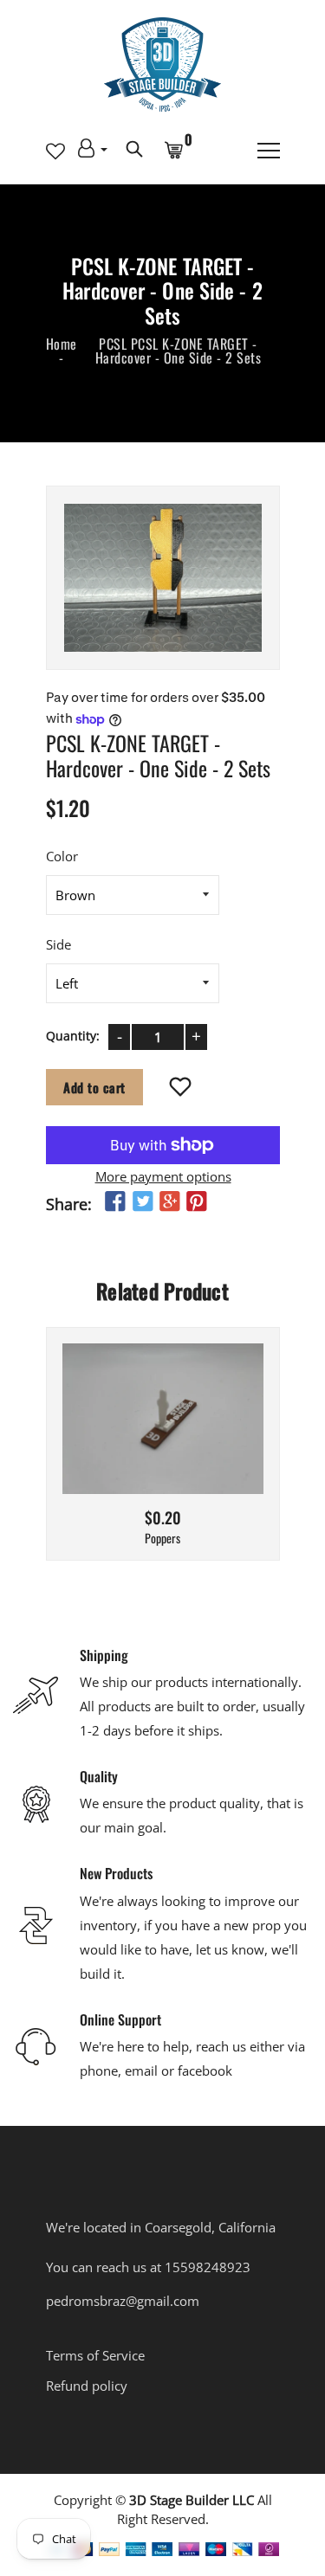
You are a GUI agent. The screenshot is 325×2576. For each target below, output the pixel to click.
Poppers (162, 1539)
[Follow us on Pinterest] (197, 1201)
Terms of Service (95, 2355)
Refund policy (87, 2386)
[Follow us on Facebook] (115, 1201)
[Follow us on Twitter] (142, 1201)
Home (62, 344)
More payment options (162, 1175)
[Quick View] (207, 1445)
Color (62, 855)
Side (58, 943)
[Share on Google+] (169, 1201)
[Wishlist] (180, 1087)
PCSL (113, 344)
